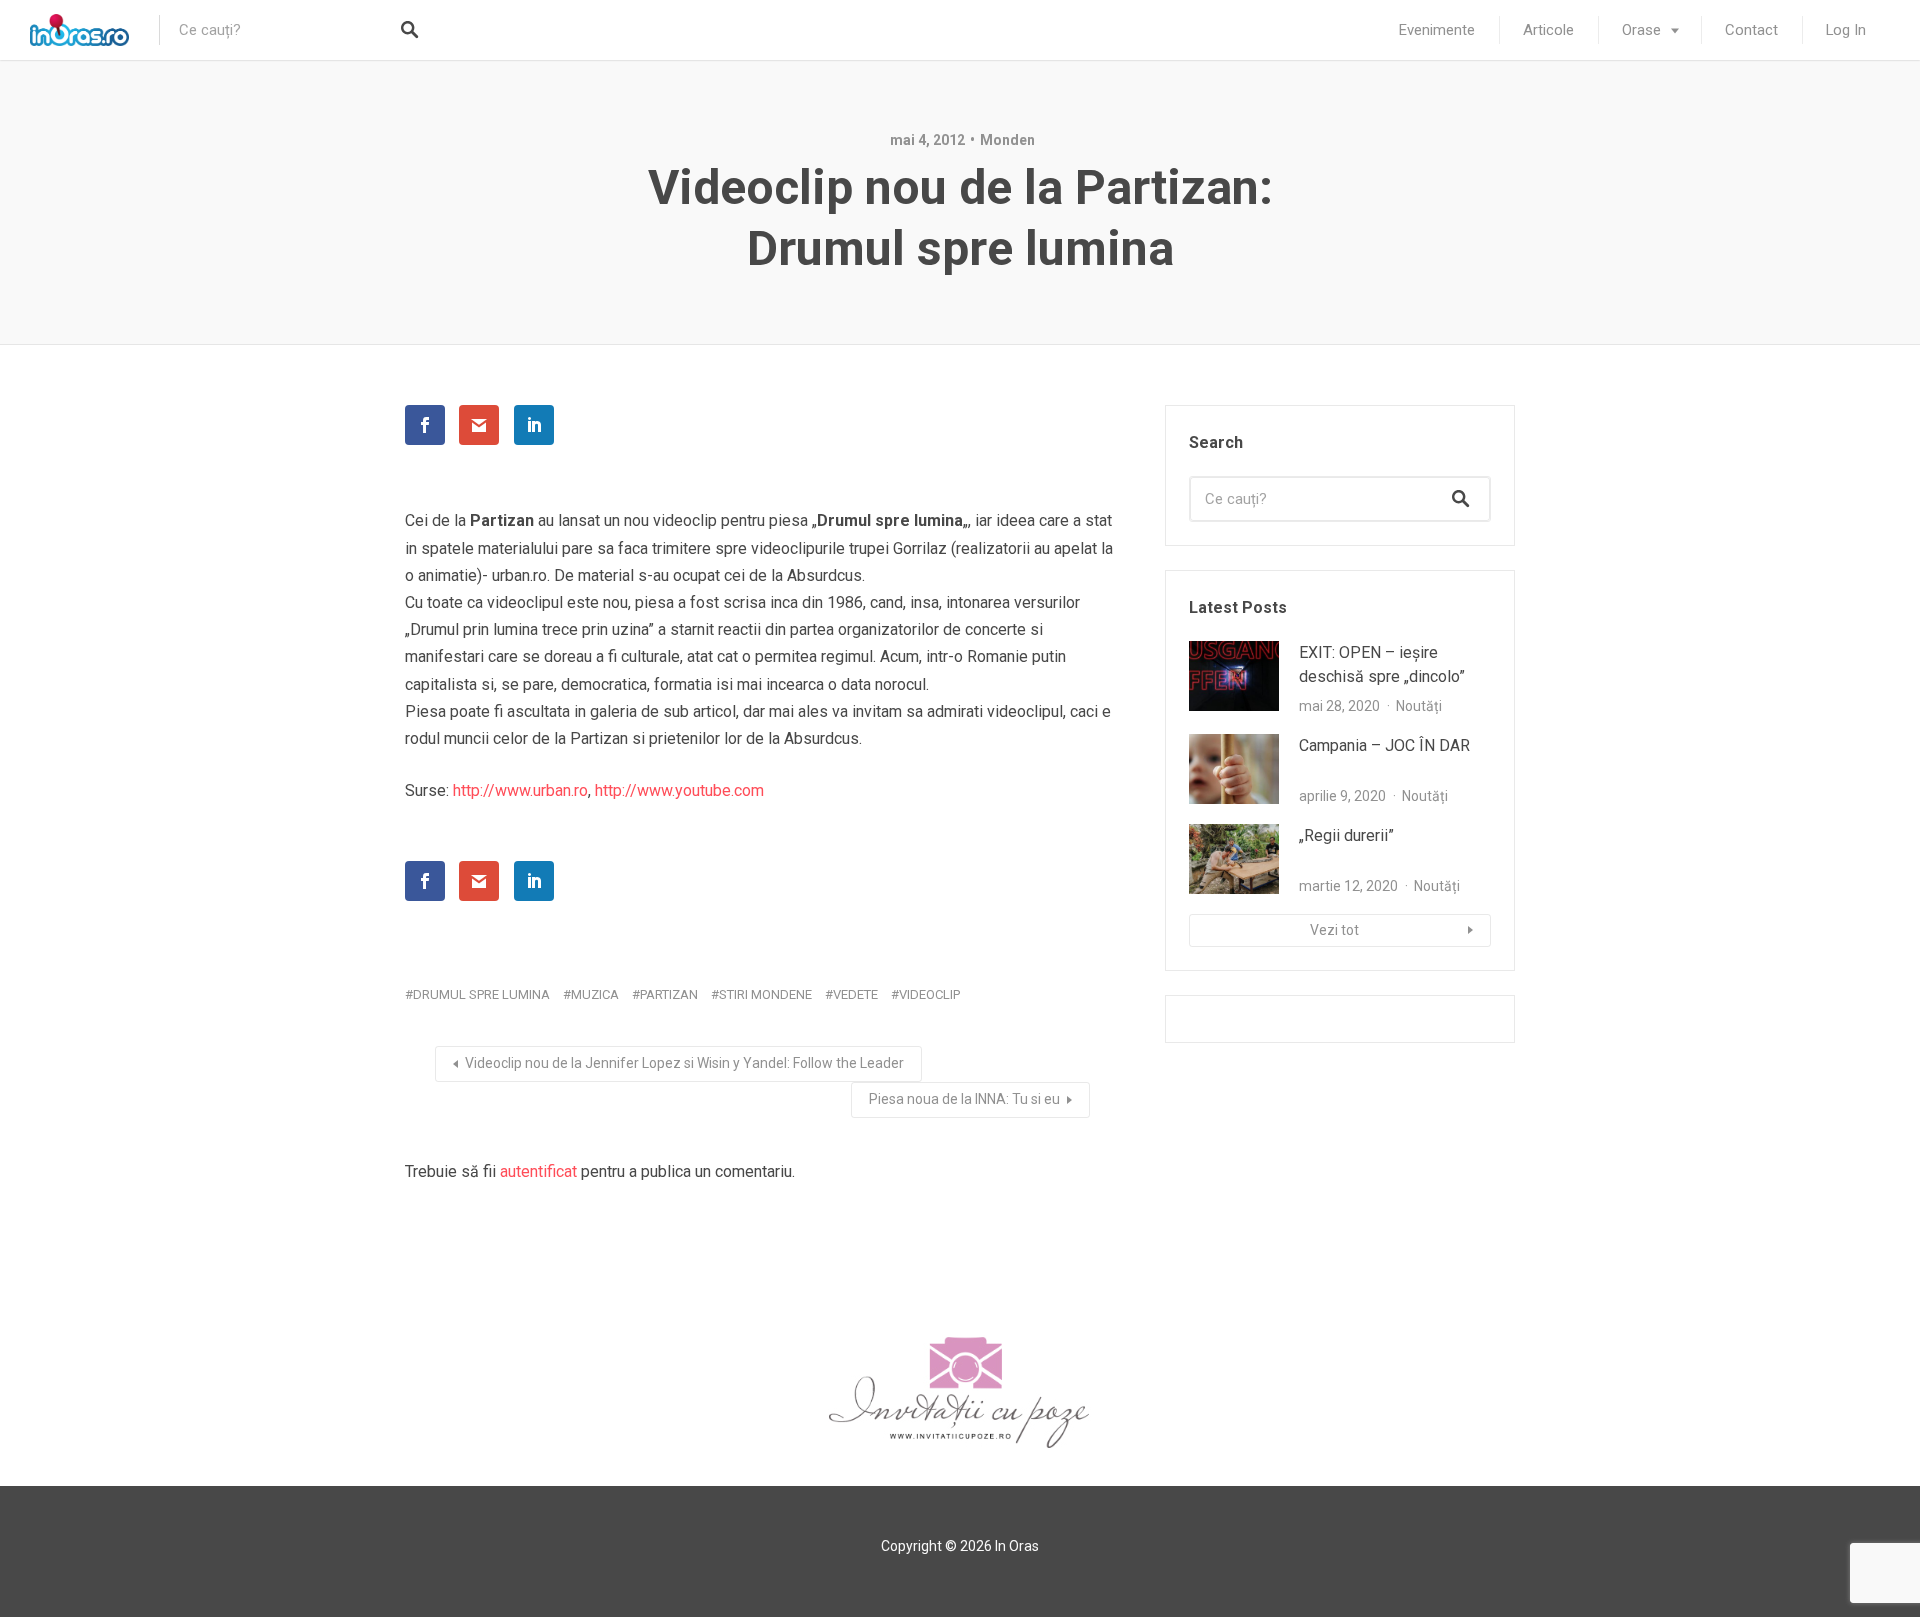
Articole (1548, 30)
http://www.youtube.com (679, 790)
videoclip (929, 994)
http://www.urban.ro (520, 790)
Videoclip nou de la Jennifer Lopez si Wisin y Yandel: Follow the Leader (684, 1063)
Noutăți (1419, 706)
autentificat (538, 1171)
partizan (669, 994)
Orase (1641, 30)
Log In (1846, 30)
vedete (855, 994)
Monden (1007, 140)
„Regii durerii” (1346, 835)
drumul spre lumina (481, 994)
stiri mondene (765, 994)
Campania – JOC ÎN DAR (1384, 745)
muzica (595, 994)
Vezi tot (1334, 930)
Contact (1751, 30)
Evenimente (1437, 30)
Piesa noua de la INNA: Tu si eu (964, 1099)
